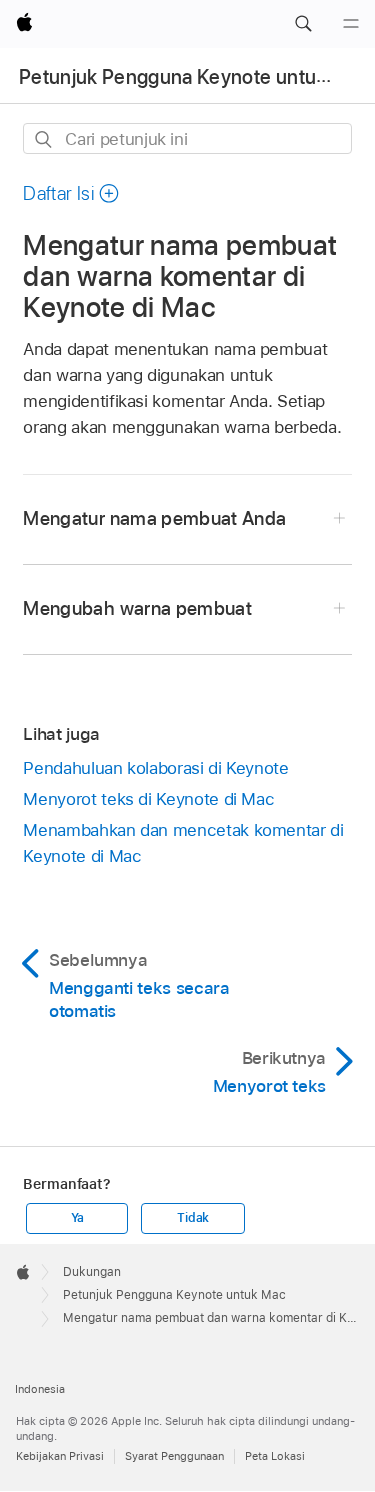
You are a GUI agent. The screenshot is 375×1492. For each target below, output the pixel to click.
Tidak (193, 1218)
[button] (303, 24)
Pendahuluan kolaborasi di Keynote (155, 768)
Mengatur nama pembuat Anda (154, 518)
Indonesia (40, 1389)
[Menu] (351, 24)
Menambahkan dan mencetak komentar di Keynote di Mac (183, 843)
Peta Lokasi (275, 1456)
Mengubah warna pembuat (137, 608)
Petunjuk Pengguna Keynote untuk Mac (194, 77)
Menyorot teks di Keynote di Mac (148, 799)
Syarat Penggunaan (174, 1456)
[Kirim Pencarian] (44, 139)
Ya (78, 1218)
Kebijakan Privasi (60, 1456)
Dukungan (92, 1272)
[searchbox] (187, 138)
